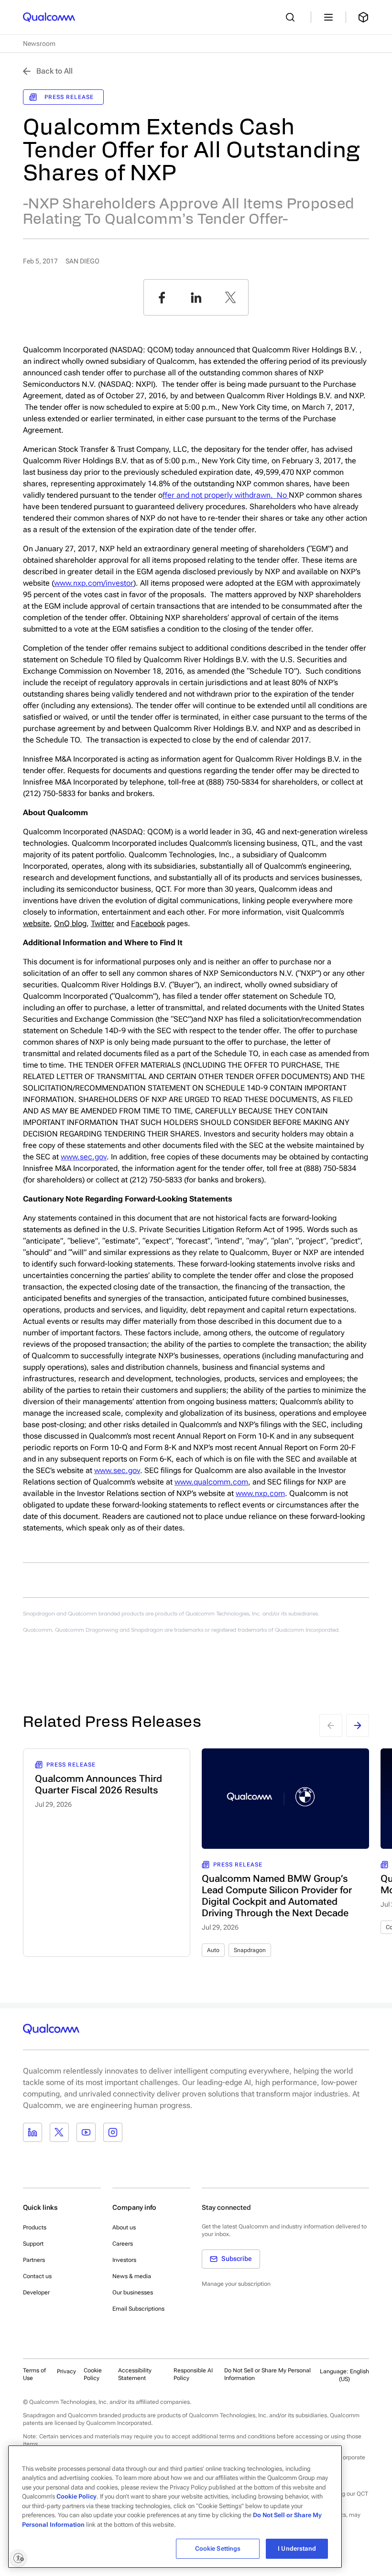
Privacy (66, 2371)
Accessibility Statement (135, 2374)
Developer (36, 2292)
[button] (269, 2374)
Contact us (37, 2276)
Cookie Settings (218, 2549)
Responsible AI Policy (193, 2374)
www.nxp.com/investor (94, 583)
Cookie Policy (93, 2374)
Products (35, 2227)
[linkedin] (196, 297)
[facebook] (162, 297)
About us (124, 2227)
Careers (123, 2244)
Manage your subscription (236, 2284)
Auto (213, 1950)
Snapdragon (250, 1950)
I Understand (297, 2549)
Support (33, 2244)
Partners (34, 2260)
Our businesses (133, 2292)
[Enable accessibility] (18, 2558)
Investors (124, 2260)
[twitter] (230, 297)
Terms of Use (34, 2374)
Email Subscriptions (138, 2309)
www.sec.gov (84, 1157)
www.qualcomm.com (211, 1482)
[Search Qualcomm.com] (293, 17)
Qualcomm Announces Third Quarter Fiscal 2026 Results (98, 1784)
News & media (132, 2276)
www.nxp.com (260, 1493)
